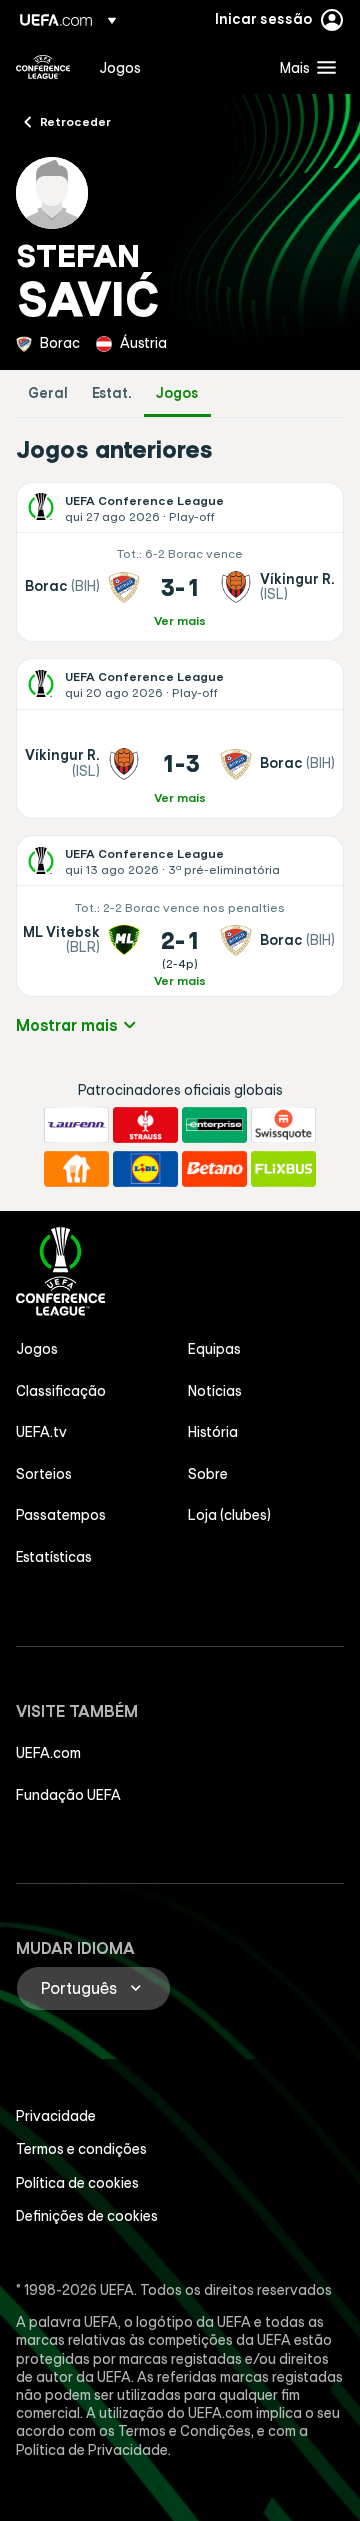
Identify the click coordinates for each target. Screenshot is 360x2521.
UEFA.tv (41, 1432)
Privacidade (56, 2116)
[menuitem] (172, 67)
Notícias (215, 1391)
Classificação (61, 1391)
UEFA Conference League (43, 67)
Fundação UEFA (68, 1795)
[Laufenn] (76, 1125)
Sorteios (44, 1474)
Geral (48, 393)
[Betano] (214, 1169)
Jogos (177, 393)
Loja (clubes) (229, 1515)
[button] (303, 67)
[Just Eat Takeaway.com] (76, 1169)
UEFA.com (48, 1753)
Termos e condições (81, 2149)
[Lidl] (145, 1169)
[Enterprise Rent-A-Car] (214, 1125)
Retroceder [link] (75, 121)
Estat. (112, 393)
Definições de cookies (87, 2216)
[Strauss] (145, 1125)
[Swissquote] (283, 1125)
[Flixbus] (283, 1169)
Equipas (214, 1349)
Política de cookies (77, 2183)
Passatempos (61, 1515)
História (213, 1432)
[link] (120, 67)
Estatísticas (54, 1557)
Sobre (208, 1474)
